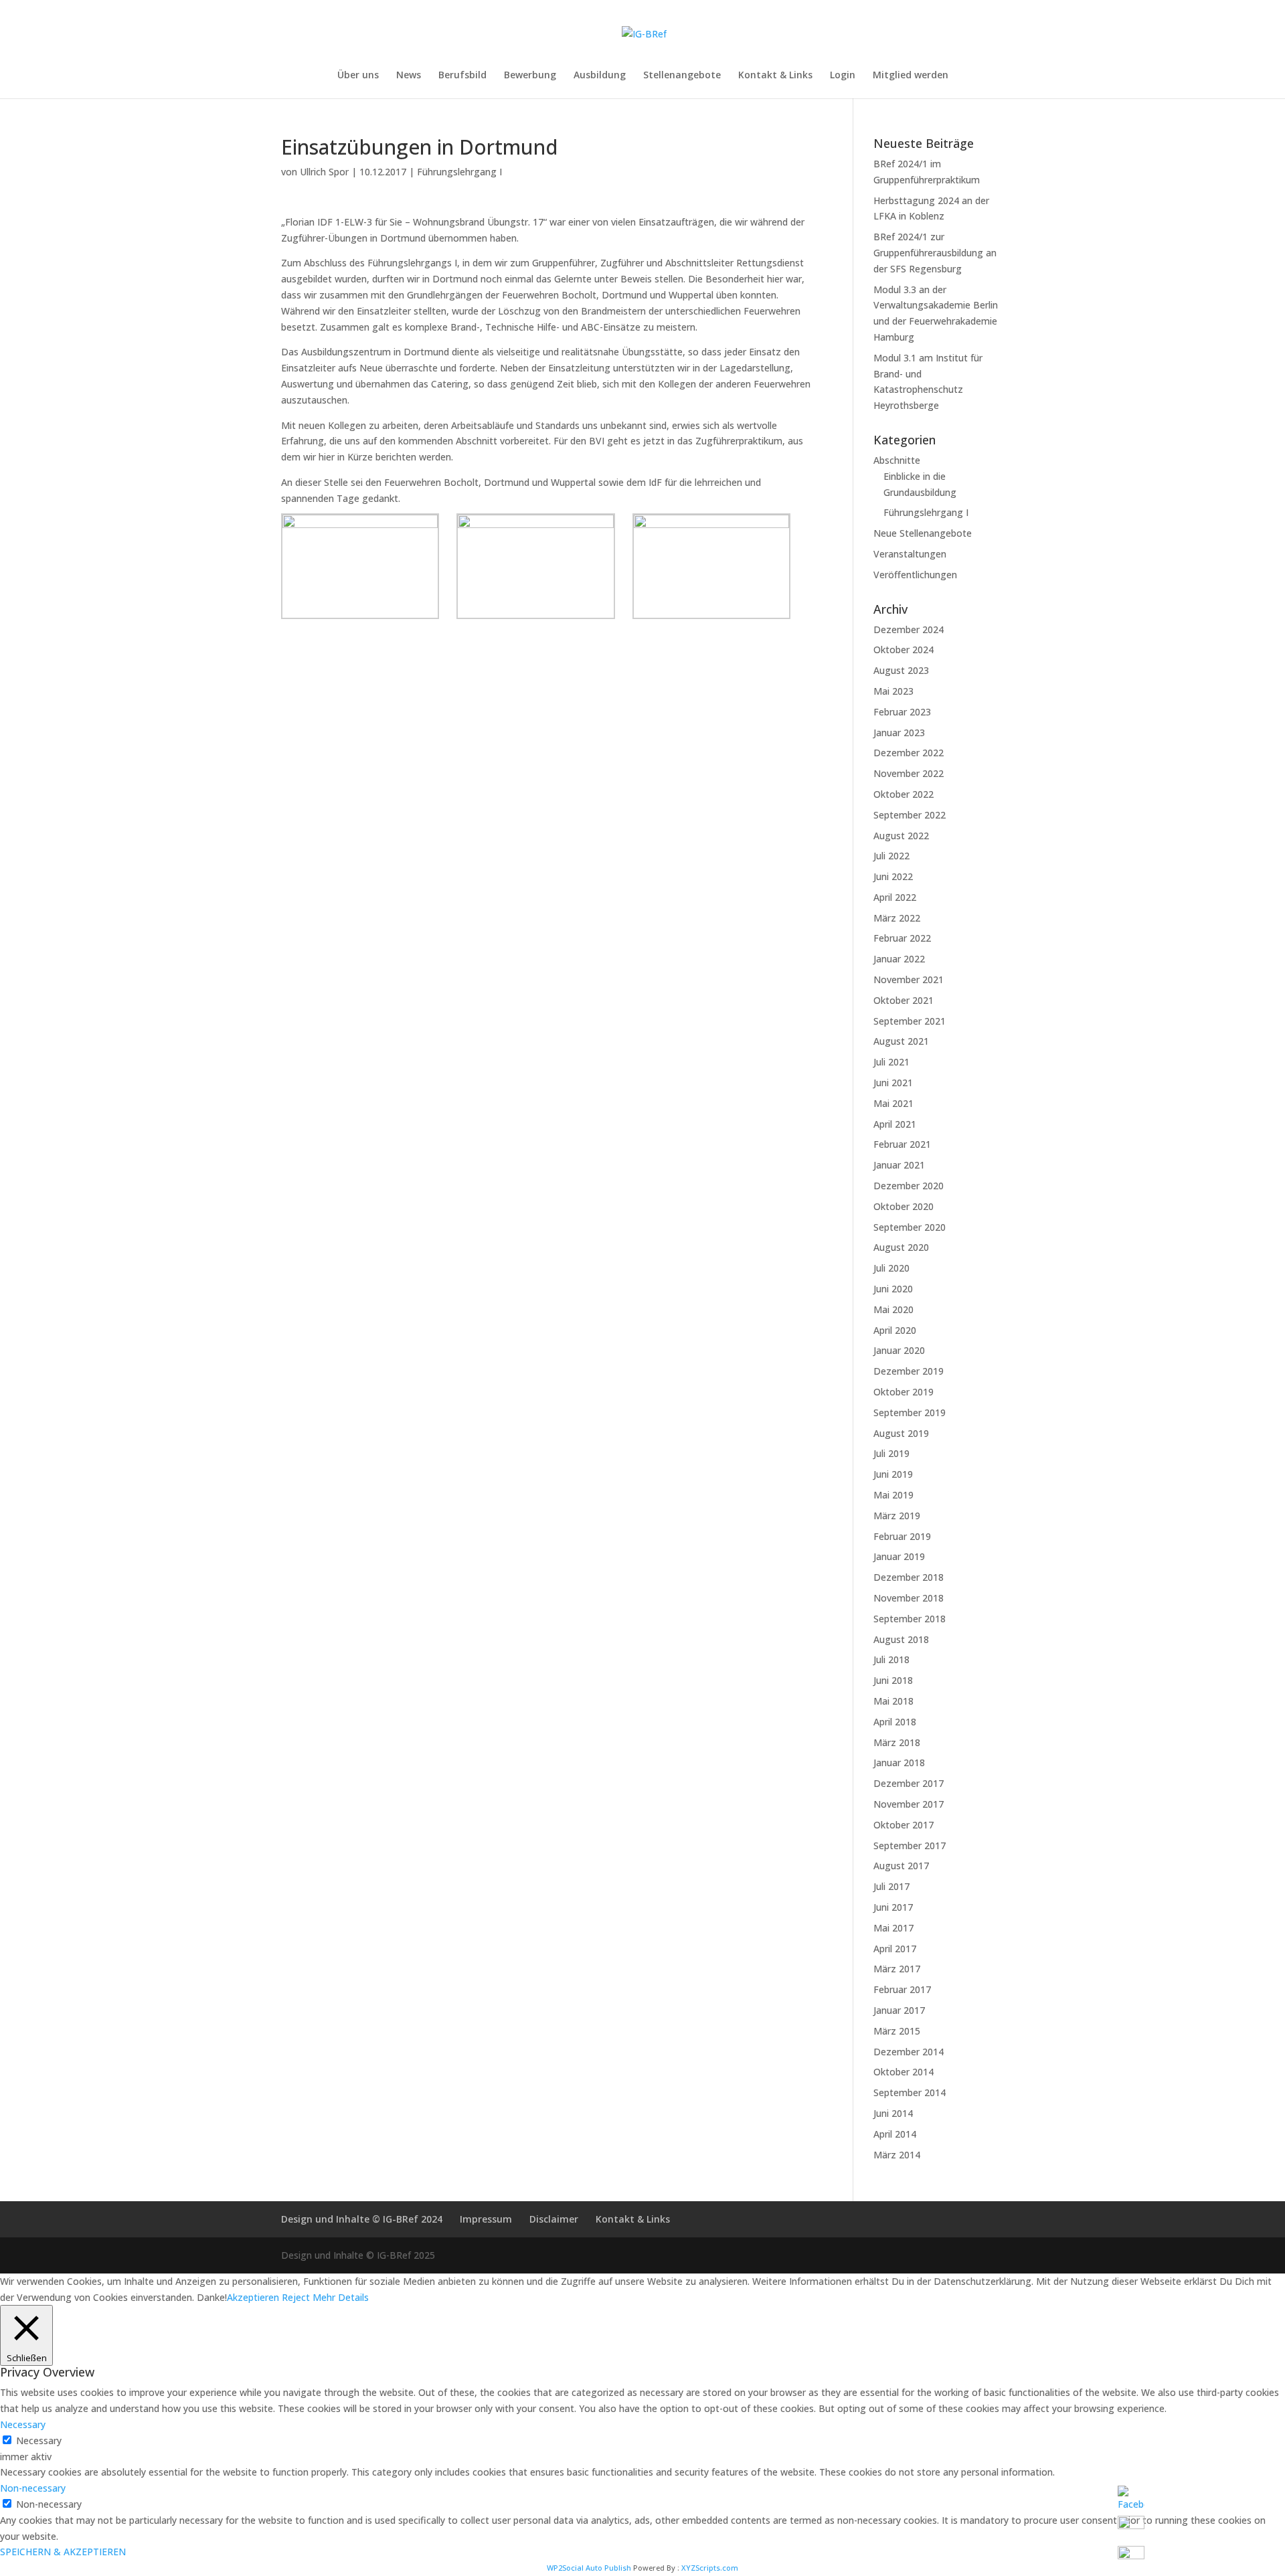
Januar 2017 (899, 2010)
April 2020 (895, 1330)
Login (843, 76)
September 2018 (910, 1619)
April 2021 (895, 1124)
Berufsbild (462, 76)
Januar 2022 (899, 959)
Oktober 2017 (904, 1825)
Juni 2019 (893, 1474)
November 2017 (909, 1804)
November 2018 (909, 1598)
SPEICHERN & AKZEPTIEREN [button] (63, 2552)
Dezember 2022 (909, 753)
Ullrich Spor (324, 172)
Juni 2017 (893, 1907)
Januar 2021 (899, 1165)
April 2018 (895, 1722)
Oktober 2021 (904, 1000)
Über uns (358, 76)
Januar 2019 (899, 1556)
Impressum (486, 2219)
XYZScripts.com (710, 2568)
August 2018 (901, 1639)
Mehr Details (341, 2297)
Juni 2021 (893, 1083)
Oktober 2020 (904, 1206)
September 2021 (910, 1021)
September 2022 (910, 815)
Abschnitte (897, 460)
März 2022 (897, 918)
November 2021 (909, 979)
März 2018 (897, 1742)
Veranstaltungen (910, 554)
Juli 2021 (891, 1062)
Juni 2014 (893, 2113)
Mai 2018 (893, 1701)
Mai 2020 (893, 1309)
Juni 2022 (893, 876)
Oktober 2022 (904, 794)
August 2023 (901, 670)
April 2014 (895, 2134)
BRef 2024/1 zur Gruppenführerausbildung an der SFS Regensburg (935, 253)
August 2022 (901, 836)
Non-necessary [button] (33, 2488)
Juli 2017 (891, 1886)
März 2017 (897, 1969)
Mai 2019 (893, 1495)
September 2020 (910, 1227)
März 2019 (897, 1516)
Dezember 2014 (909, 2052)
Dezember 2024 (909, 629)
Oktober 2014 (904, 2072)
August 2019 (901, 1433)
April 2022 (895, 897)
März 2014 (897, 2155)
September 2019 (910, 1412)
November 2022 (909, 773)
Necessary (39, 2440)
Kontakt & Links (775, 76)
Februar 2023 (902, 712)
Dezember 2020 (909, 1186)
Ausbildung (600, 76)
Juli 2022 (891, 856)
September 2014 (910, 2092)
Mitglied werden (911, 76)
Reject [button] (296, 2297)
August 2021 (901, 1041)
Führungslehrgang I (459, 172)
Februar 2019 (902, 1536)
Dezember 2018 (909, 1577)
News (409, 76)
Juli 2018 (891, 1659)
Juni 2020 (893, 1289)
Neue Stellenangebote (923, 533)
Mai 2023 (893, 691)
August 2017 (901, 1866)
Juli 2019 (891, 1453)
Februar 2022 (902, 938)
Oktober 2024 (904, 650)
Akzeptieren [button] (253, 2297)
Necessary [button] (23, 2424)
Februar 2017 (902, 1989)
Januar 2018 (899, 1763)
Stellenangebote (682, 76)
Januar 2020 (899, 1350)
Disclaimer (554, 2219)
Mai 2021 (893, 1103)
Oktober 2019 (904, 1392)
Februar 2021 (902, 1144)
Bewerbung (530, 76)
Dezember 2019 (909, 1371)
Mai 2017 (893, 1928)
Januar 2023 (899, 733)
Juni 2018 (893, 1680)
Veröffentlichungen (915, 575)
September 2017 (910, 1845)
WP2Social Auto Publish (589, 2568)
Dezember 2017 (909, 1783)
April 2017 (895, 1949)
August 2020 (901, 1247)
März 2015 (897, 2031)
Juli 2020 (891, 1268)
